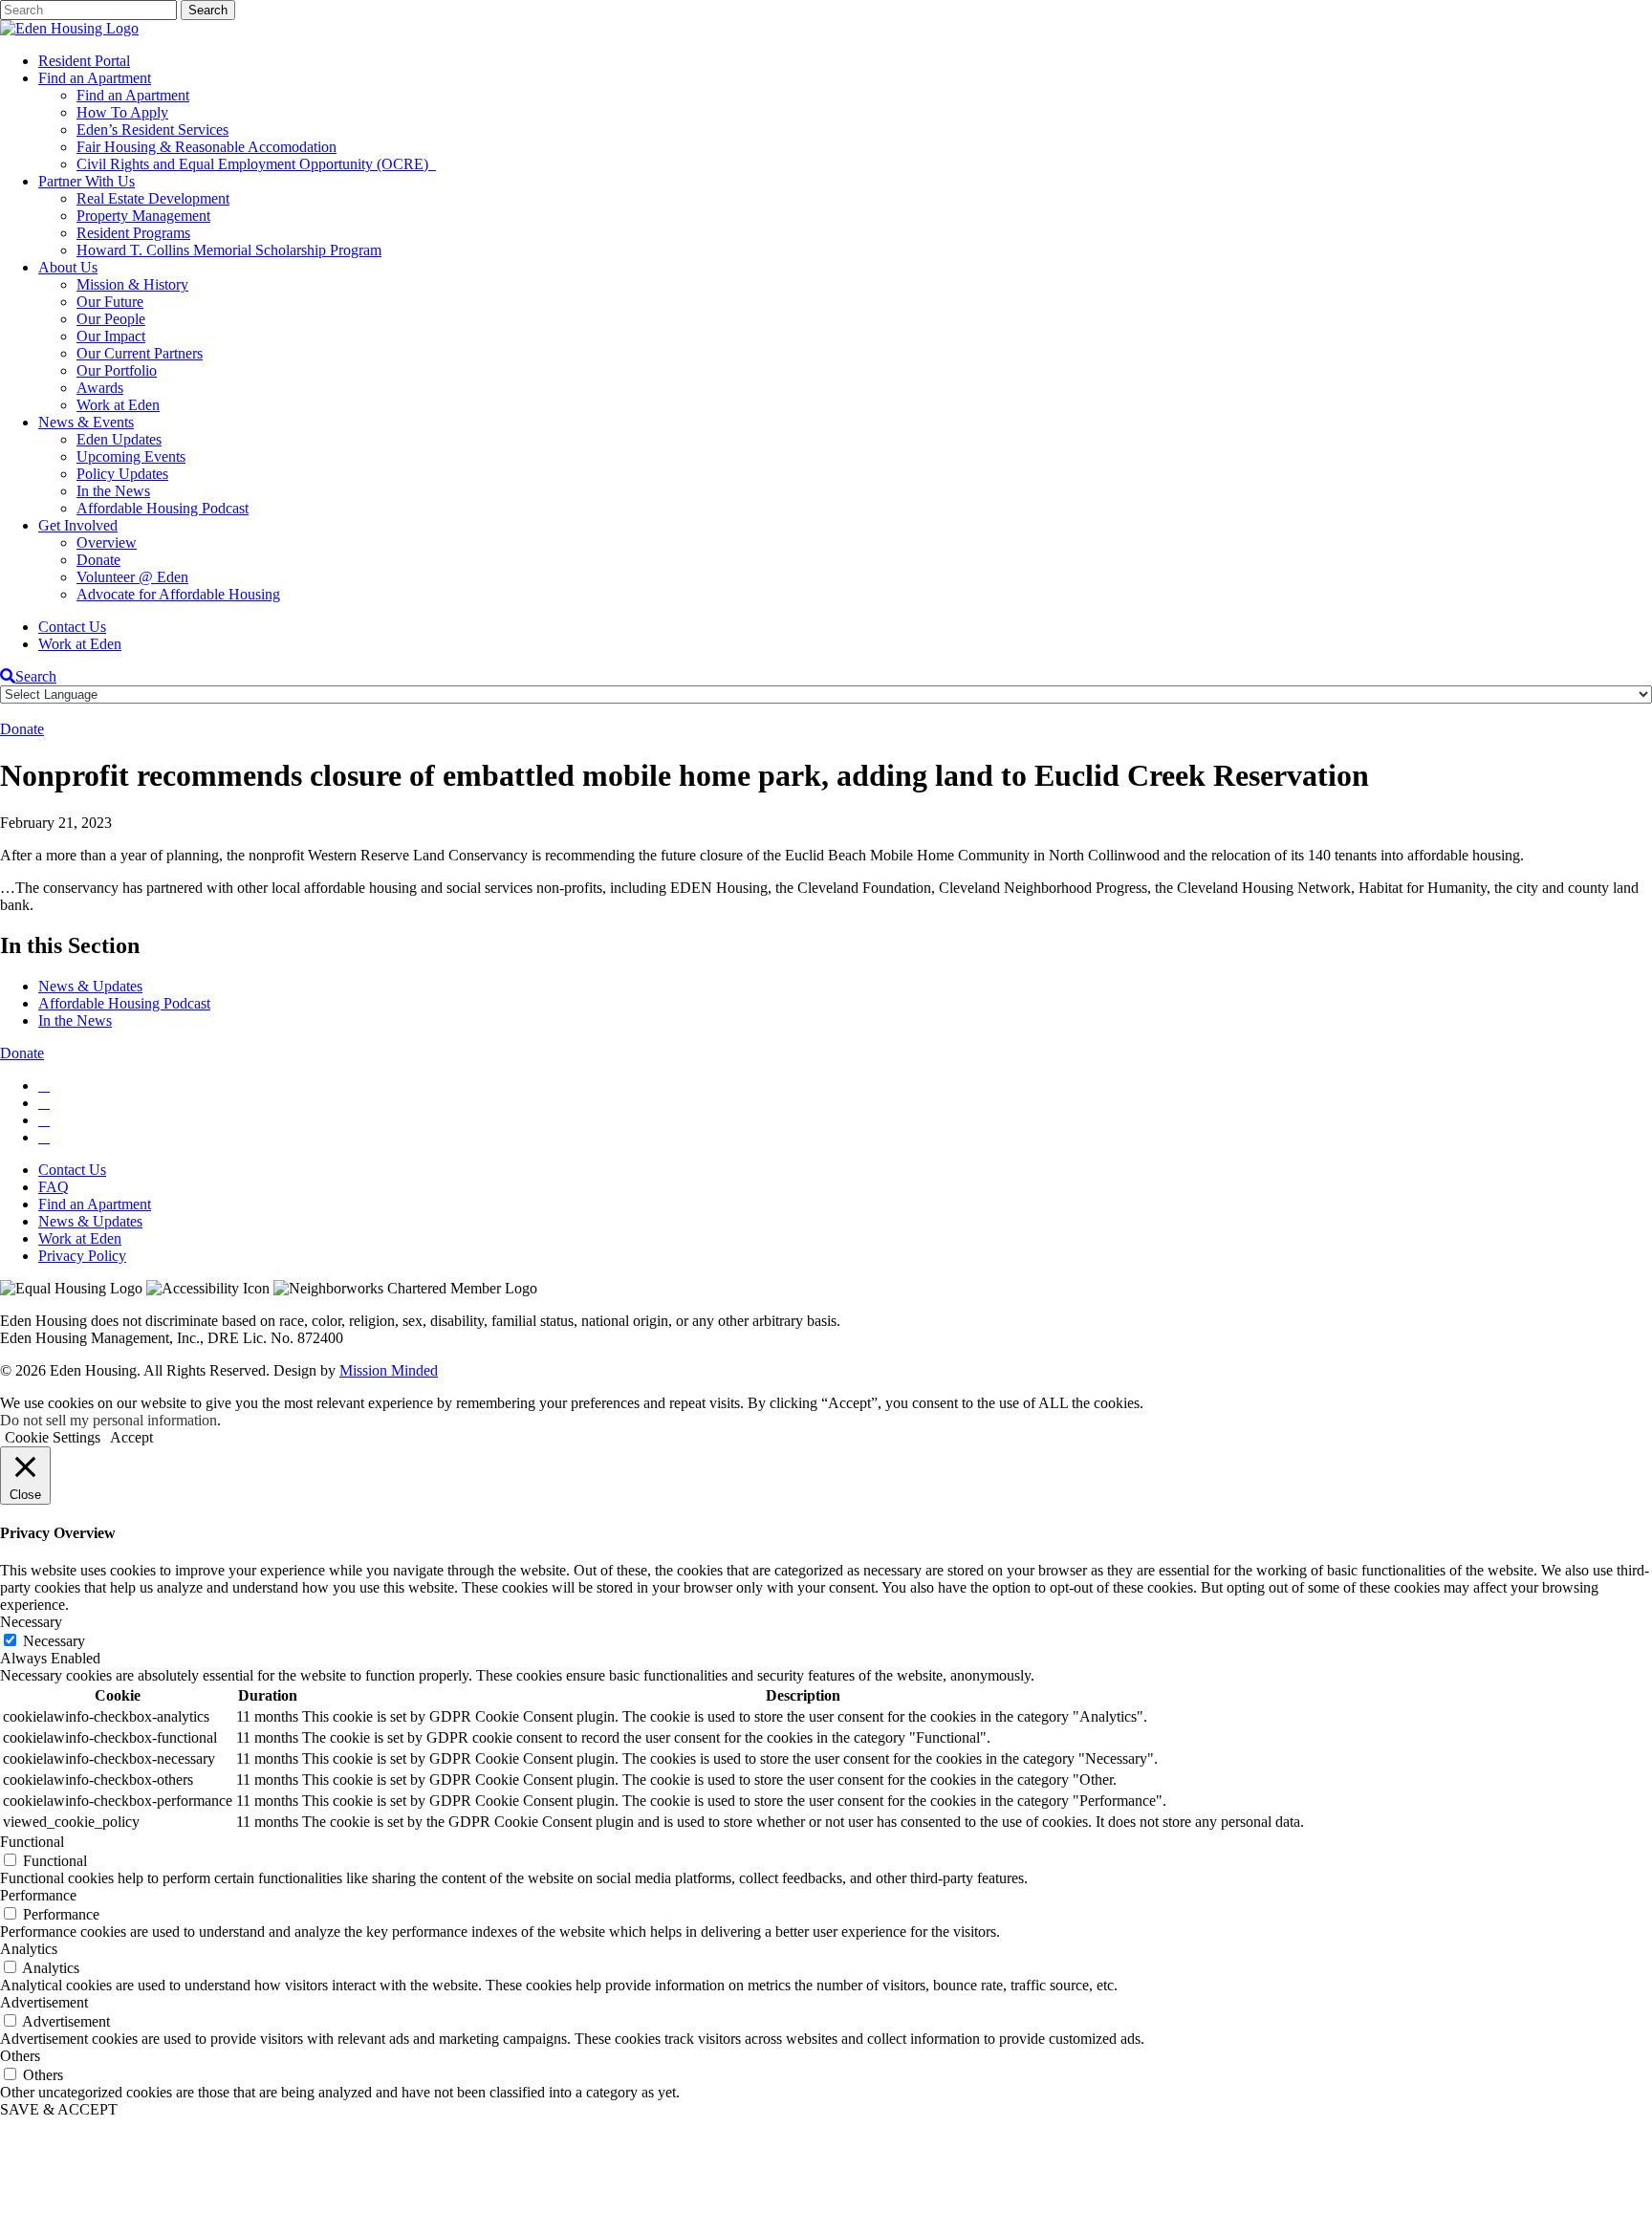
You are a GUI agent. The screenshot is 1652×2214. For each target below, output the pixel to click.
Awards (100, 388)
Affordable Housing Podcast (163, 508)
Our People (111, 319)
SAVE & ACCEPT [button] (59, 2109)
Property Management (143, 216)
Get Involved (78, 525)
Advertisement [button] (44, 2002)
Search (36, 676)
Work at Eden (118, 405)
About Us (68, 267)
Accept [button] (131, 1437)
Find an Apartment (95, 78)
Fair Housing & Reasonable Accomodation (206, 147)
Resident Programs (133, 233)
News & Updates (90, 986)
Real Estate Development (153, 198)
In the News (113, 491)
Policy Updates (122, 474)
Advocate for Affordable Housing (178, 594)
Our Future (110, 302)
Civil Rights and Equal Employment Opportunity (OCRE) (256, 164)
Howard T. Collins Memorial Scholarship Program (229, 250)
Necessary (54, 1641)
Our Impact (111, 336)
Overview (107, 543)
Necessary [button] (31, 1622)
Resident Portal (84, 61)
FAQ (54, 1187)
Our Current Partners (140, 353)
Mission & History (132, 284)
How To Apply (122, 112)
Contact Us (72, 627)
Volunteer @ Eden (132, 577)
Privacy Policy (82, 1256)
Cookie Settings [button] (53, 1437)
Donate (98, 560)
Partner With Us (87, 181)
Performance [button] (38, 1895)
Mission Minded (389, 1370)
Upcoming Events (131, 456)
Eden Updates (119, 439)
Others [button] (20, 2056)
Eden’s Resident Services (152, 130)
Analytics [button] (29, 1949)
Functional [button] (32, 1842)
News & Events (86, 422)
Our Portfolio (117, 370)
